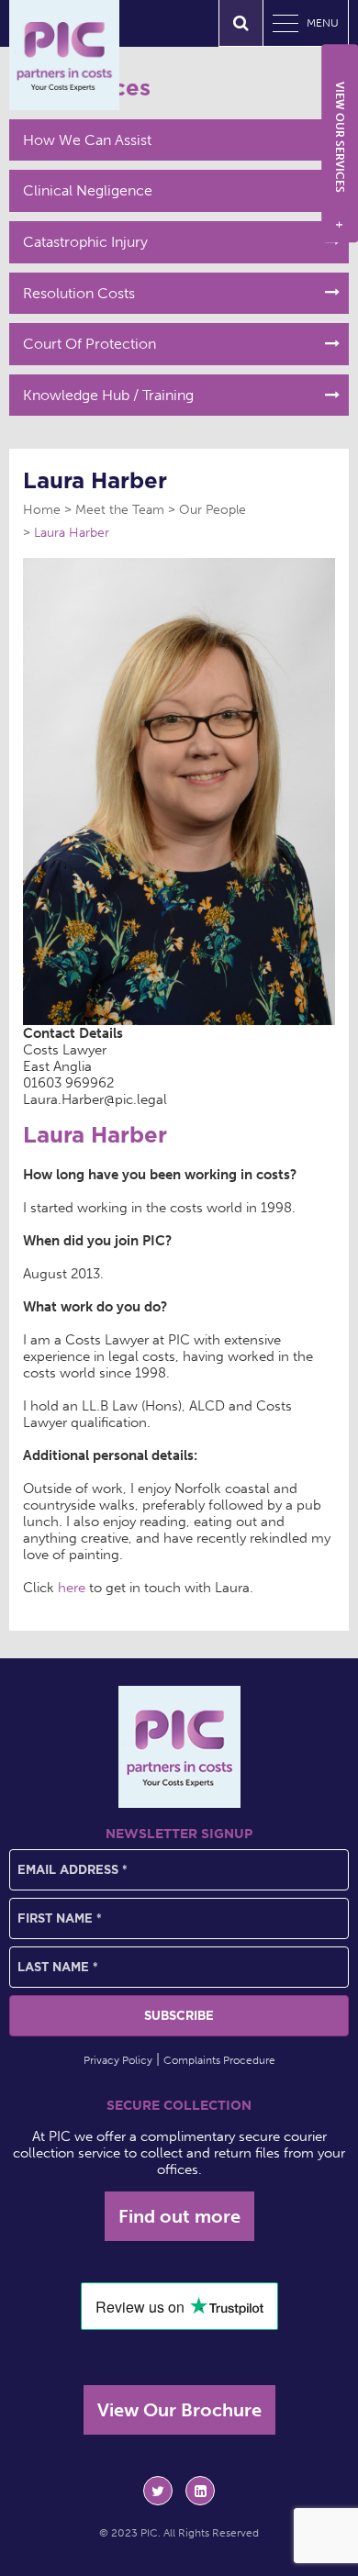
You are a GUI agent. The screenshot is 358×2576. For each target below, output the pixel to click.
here (72, 1588)
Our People (213, 510)
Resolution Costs (79, 293)
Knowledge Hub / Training (108, 395)
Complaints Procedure (219, 2060)
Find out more (179, 2216)
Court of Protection (89, 344)
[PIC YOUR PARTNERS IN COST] (179, 1747)
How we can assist (87, 140)
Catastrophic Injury (85, 242)
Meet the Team (120, 510)
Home (42, 510)
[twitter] (158, 2491)
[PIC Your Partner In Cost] (64, 55)
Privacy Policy (118, 2060)
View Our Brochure (179, 2410)
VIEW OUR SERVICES (340, 155)
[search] (241, 23)
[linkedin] (200, 2491)
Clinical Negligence (88, 190)
